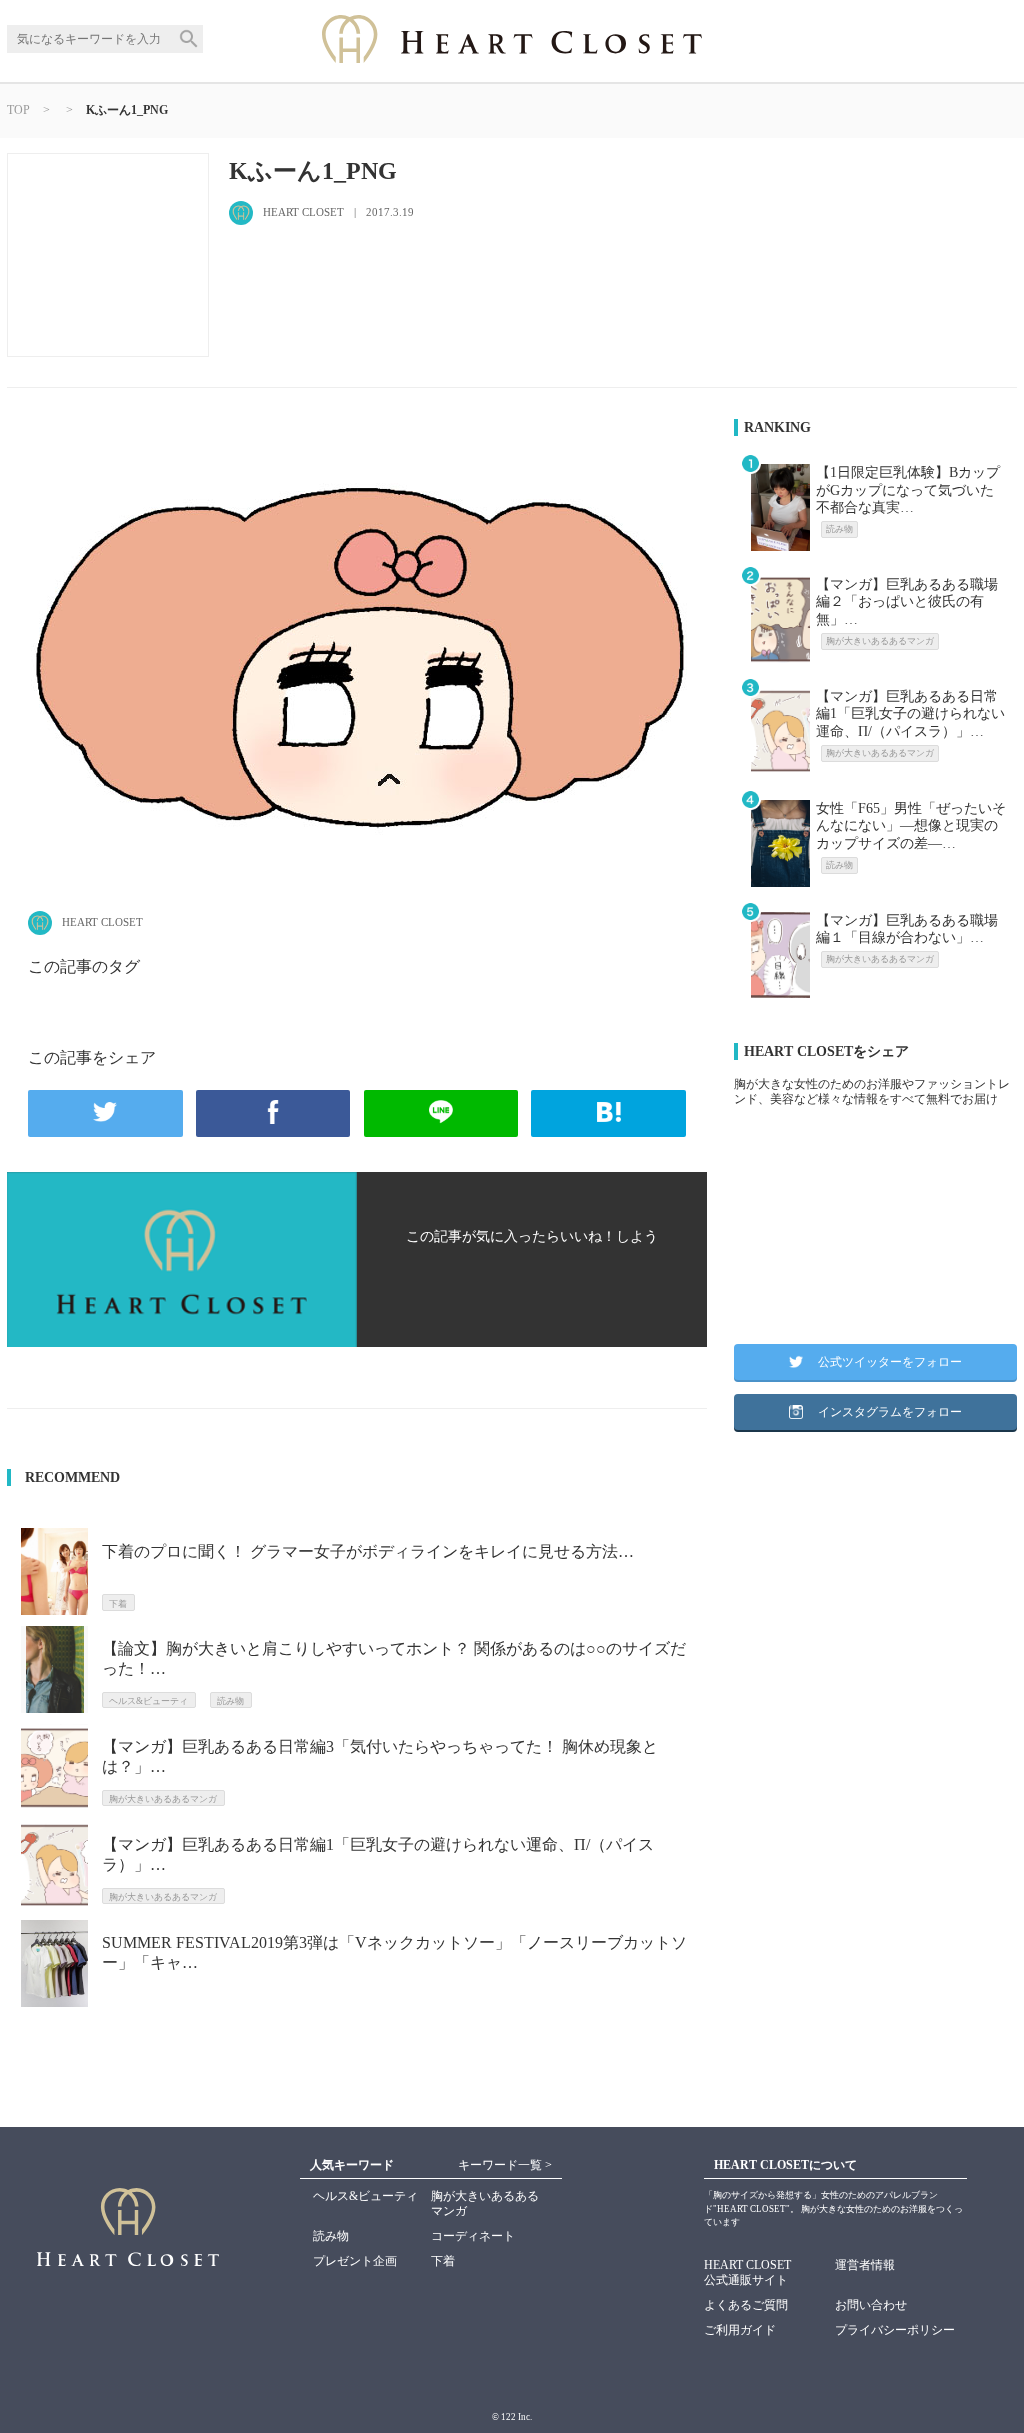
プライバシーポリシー (895, 2330)
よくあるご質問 (746, 2305)
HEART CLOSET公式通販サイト (747, 2272)
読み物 (331, 2236)
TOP (18, 110)
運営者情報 (865, 2265)
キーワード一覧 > (505, 2165)
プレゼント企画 (355, 2261)
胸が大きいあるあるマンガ (485, 2203)
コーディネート (473, 2236)
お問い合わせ (871, 2305)
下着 (443, 2261)
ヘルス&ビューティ (365, 2196)
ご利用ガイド (740, 2330)
